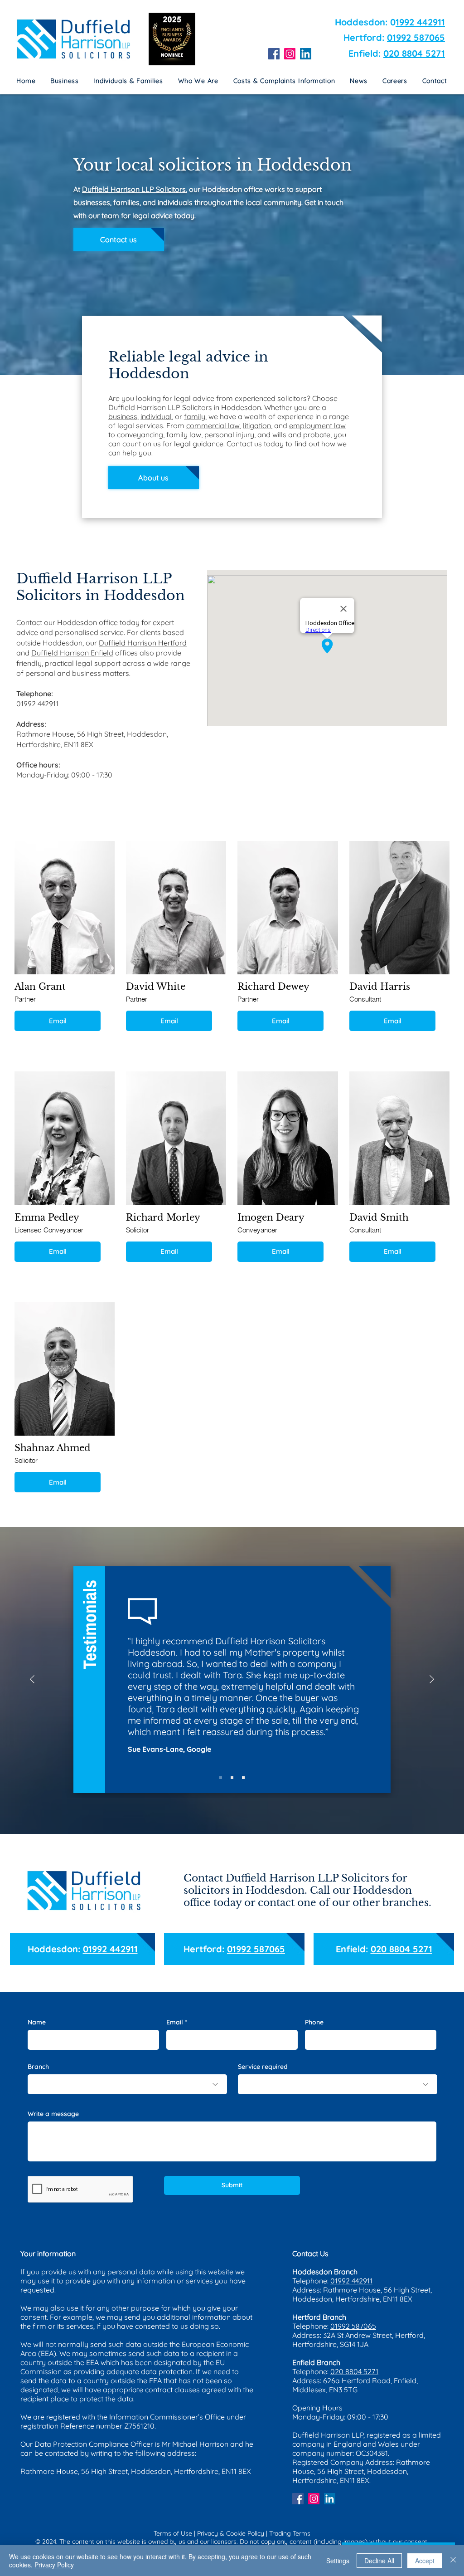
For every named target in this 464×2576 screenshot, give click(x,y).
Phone (314, 2022)
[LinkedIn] (306, 54)
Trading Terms (290, 2533)
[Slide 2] (232, 1778)
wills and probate (301, 435)
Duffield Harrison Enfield (72, 653)
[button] (284, 81)
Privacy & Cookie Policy (231, 2533)
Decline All (379, 2561)
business (123, 416)
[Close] (453, 2561)
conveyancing (140, 435)
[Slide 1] (221, 1778)
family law (184, 435)
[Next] (432, 1680)
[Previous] (32, 1680)
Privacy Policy (54, 2565)
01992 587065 (416, 37)
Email (58, 1021)
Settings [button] (338, 2561)
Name (37, 2022)
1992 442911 (420, 22)
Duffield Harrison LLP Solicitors (134, 189)
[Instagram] (290, 54)
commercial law (213, 425)
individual (156, 416)
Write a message (53, 2114)
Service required (263, 2067)
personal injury (229, 435)
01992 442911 (110, 1949)
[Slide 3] (243, 1778)
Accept (425, 2561)
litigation (257, 425)
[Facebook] (274, 54)
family (195, 416)
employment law (317, 425)
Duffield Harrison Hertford (143, 643)
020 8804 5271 (414, 53)
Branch (38, 2067)
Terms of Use (173, 2533)
